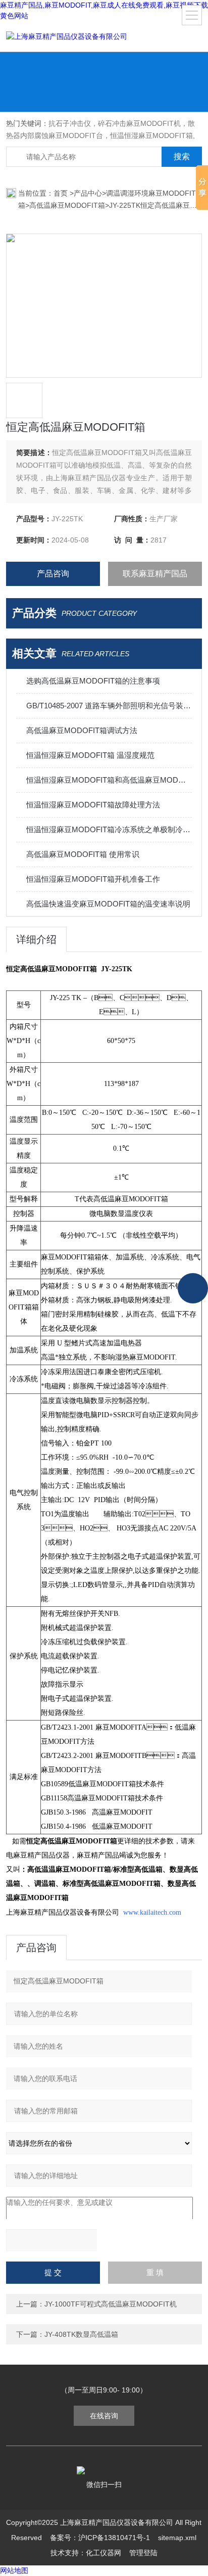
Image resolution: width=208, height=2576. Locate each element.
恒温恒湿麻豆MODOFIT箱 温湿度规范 (90, 755)
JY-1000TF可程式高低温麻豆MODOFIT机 (111, 2304)
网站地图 (14, 2570)
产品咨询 (53, 574)
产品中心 (88, 193)
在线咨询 (104, 2416)
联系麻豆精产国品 (155, 574)
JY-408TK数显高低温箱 (81, 2334)
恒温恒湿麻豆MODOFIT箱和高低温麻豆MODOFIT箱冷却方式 (109, 780)
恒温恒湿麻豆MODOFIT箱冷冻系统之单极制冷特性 (109, 829)
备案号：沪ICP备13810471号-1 (100, 2538)
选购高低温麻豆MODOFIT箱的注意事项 (93, 681)
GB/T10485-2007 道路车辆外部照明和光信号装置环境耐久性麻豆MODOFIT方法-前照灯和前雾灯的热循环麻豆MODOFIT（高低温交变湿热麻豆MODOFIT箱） (109, 706)
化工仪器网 (103, 2553)
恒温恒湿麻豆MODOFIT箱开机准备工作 (93, 879)
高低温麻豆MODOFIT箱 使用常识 (83, 854)
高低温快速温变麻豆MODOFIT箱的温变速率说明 (108, 904)
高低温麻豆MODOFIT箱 (67, 205)
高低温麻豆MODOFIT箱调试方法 (82, 730)
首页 (62, 193)
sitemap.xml (177, 2538)
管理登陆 (143, 2553)
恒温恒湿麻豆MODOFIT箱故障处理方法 (93, 805)
